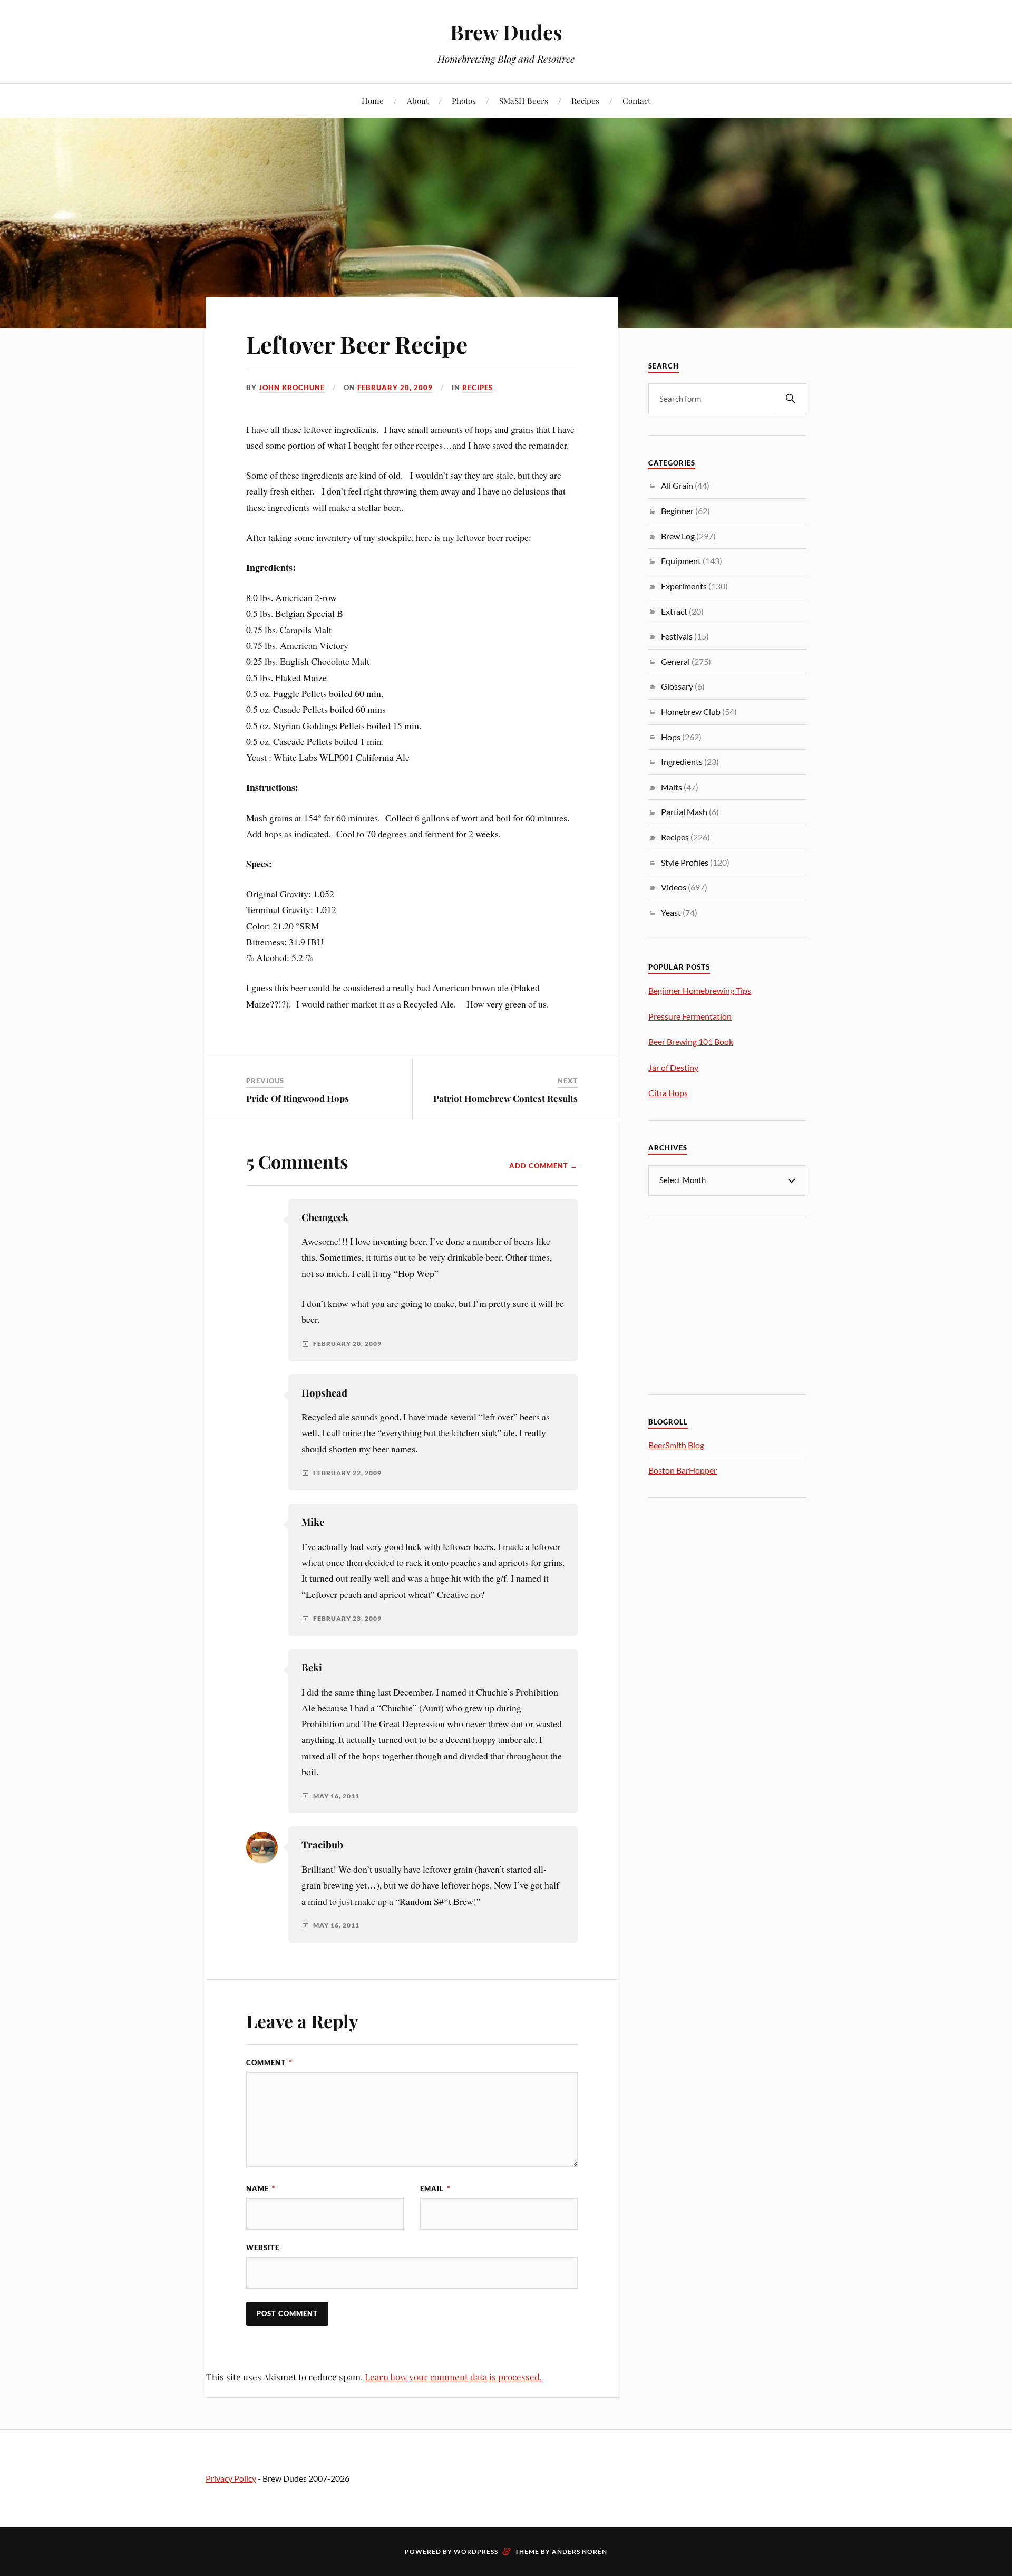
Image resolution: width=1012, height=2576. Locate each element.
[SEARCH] (791, 399)
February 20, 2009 (395, 388)
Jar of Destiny (673, 1067)
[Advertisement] (727, 1304)
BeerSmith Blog (676, 1445)
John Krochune (292, 388)
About (418, 100)
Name (261, 2188)
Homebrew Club (691, 711)
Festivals (677, 636)
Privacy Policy (231, 2478)
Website (263, 2248)
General (675, 661)
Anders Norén (580, 2551)
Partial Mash (684, 812)
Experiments (684, 586)
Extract (674, 611)
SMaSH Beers (524, 100)
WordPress (476, 2551)
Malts (672, 787)
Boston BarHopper (683, 1470)
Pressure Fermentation (690, 1016)
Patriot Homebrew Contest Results (505, 1098)
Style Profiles (685, 862)
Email (435, 2188)
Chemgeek (325, 1217)
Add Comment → (543, 1166)
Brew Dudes (506, 32)
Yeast (671, 912)
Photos (464, 100)
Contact (636, 100)
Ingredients (682, 762)
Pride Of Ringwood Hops (298, 1098)
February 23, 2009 (347, 1619)
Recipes (585, 100)
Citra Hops (668, 1093)
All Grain (677, 485)
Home (373, 100)
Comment (269, 2062)
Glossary (677, 686)
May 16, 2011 (336, 1796)
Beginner (677, 511)
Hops (671, 737)
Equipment (681, 561)
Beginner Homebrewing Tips (700, 990)
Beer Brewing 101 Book (691, 1042)
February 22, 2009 (347, 1473)
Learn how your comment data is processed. (453, 2377)
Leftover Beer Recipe (357, 344)
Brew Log (678, 536)
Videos (674, 887)
